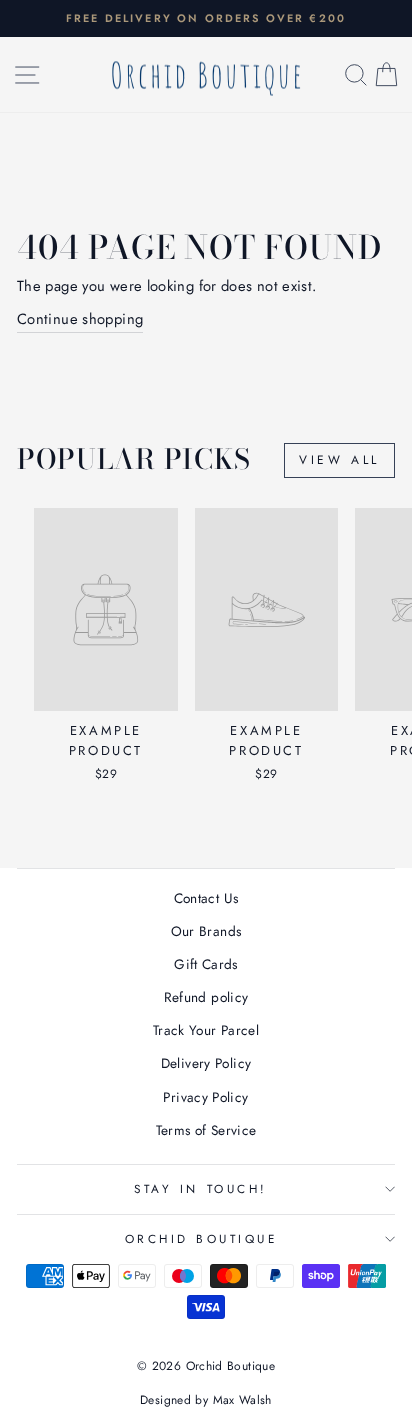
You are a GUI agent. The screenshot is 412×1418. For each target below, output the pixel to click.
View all (339, 460)
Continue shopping (80, 319)
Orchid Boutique (201, 1238)
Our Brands (206, 931)
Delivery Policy (206, 1063)
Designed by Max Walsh (206, 1400)
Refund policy (206, 997)
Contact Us (206, 898)
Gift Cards (206, 964)
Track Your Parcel (206, 1030)
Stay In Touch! (200, 1188)
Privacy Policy (205, 1097)
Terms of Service (206, 1130)
